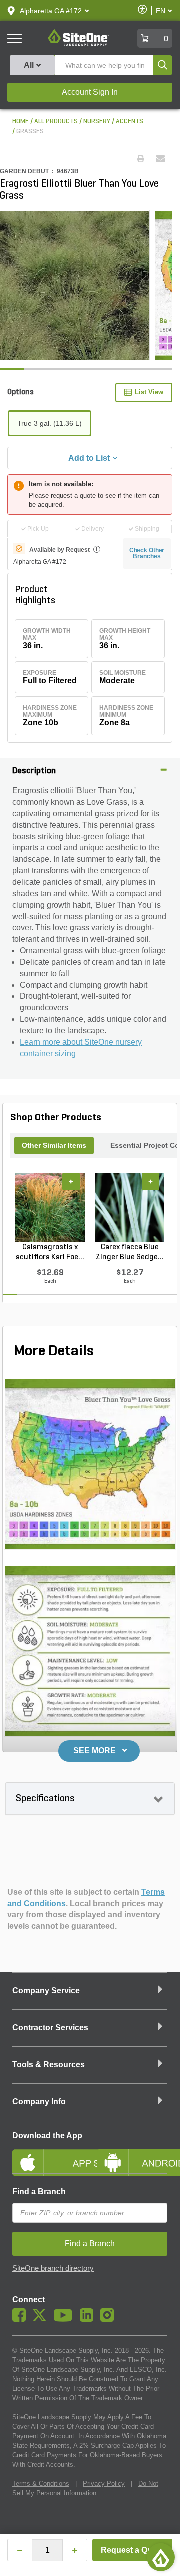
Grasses (30, 132)
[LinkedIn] (89, 2319)
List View (149, 392)
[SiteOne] (79, 44)
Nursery (97, 122)
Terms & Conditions (41, 2483)
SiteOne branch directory (53, 2268)
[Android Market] (132, 2154)
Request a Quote (133, 2550)
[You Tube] (66, 2319)
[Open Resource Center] (161, 2557)
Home (21, 122)
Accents (130, 122)
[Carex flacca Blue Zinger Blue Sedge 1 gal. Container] (130, 1207)
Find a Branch (39, 2191)
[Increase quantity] (75, 2550)
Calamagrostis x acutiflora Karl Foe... (50, 1252)
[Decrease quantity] (20, 2550)
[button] (51, 11)
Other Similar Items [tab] (54, 1145)
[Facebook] (22, 2319)
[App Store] (47, 2154)
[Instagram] (110, 2319)
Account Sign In (90, 92)
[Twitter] (42, 2319)
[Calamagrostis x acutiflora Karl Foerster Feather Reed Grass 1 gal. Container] (50, 1207)
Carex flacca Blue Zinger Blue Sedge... (130, 1252)
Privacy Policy (104, 2483)
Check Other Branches (147, 553)
